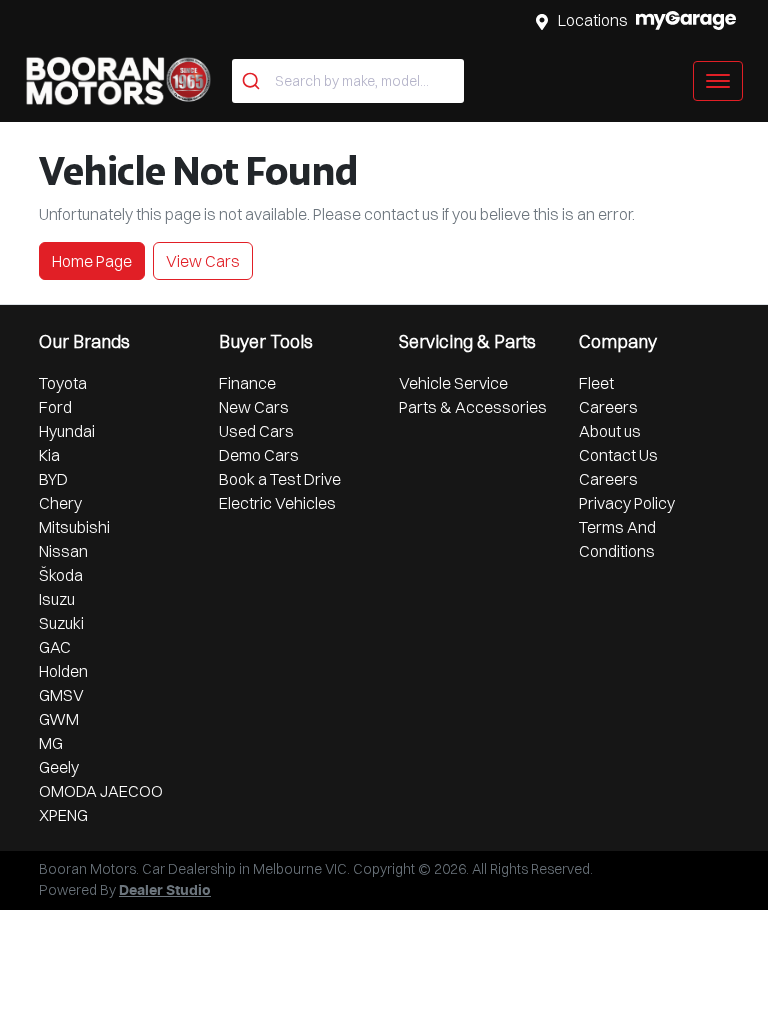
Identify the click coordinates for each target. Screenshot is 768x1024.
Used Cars (256, 431)
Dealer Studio (165, 891)
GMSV (61, 695)
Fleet (596, 383)
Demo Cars (259, 455)
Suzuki (61, 623)
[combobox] (348, 81)
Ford (55, 407)
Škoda (61, 575)
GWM (59, 719)
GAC (55, 647)
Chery (60, 503)
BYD (53, 479)
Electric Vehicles (277, 503)
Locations (593, 20)
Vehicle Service (453, 383)
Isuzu (57, 599)
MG (51, 743)
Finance (247, 383)
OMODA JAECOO (101, 791)
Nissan (63, 551)
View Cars (203, 261)
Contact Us (618, 455)
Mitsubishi (74, 527)
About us (610, 431)
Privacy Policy (627, 503)
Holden (63, 671)
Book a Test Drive (280, 479)
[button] (718, 81)
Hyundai (67, 431)
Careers (608, 407)
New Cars (254, 407)
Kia (49, 455)
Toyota (63, 383)
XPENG (63, 815)
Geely (59, 767)
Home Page (92, 261)
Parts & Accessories (473, 407)
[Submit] (253, 81)
